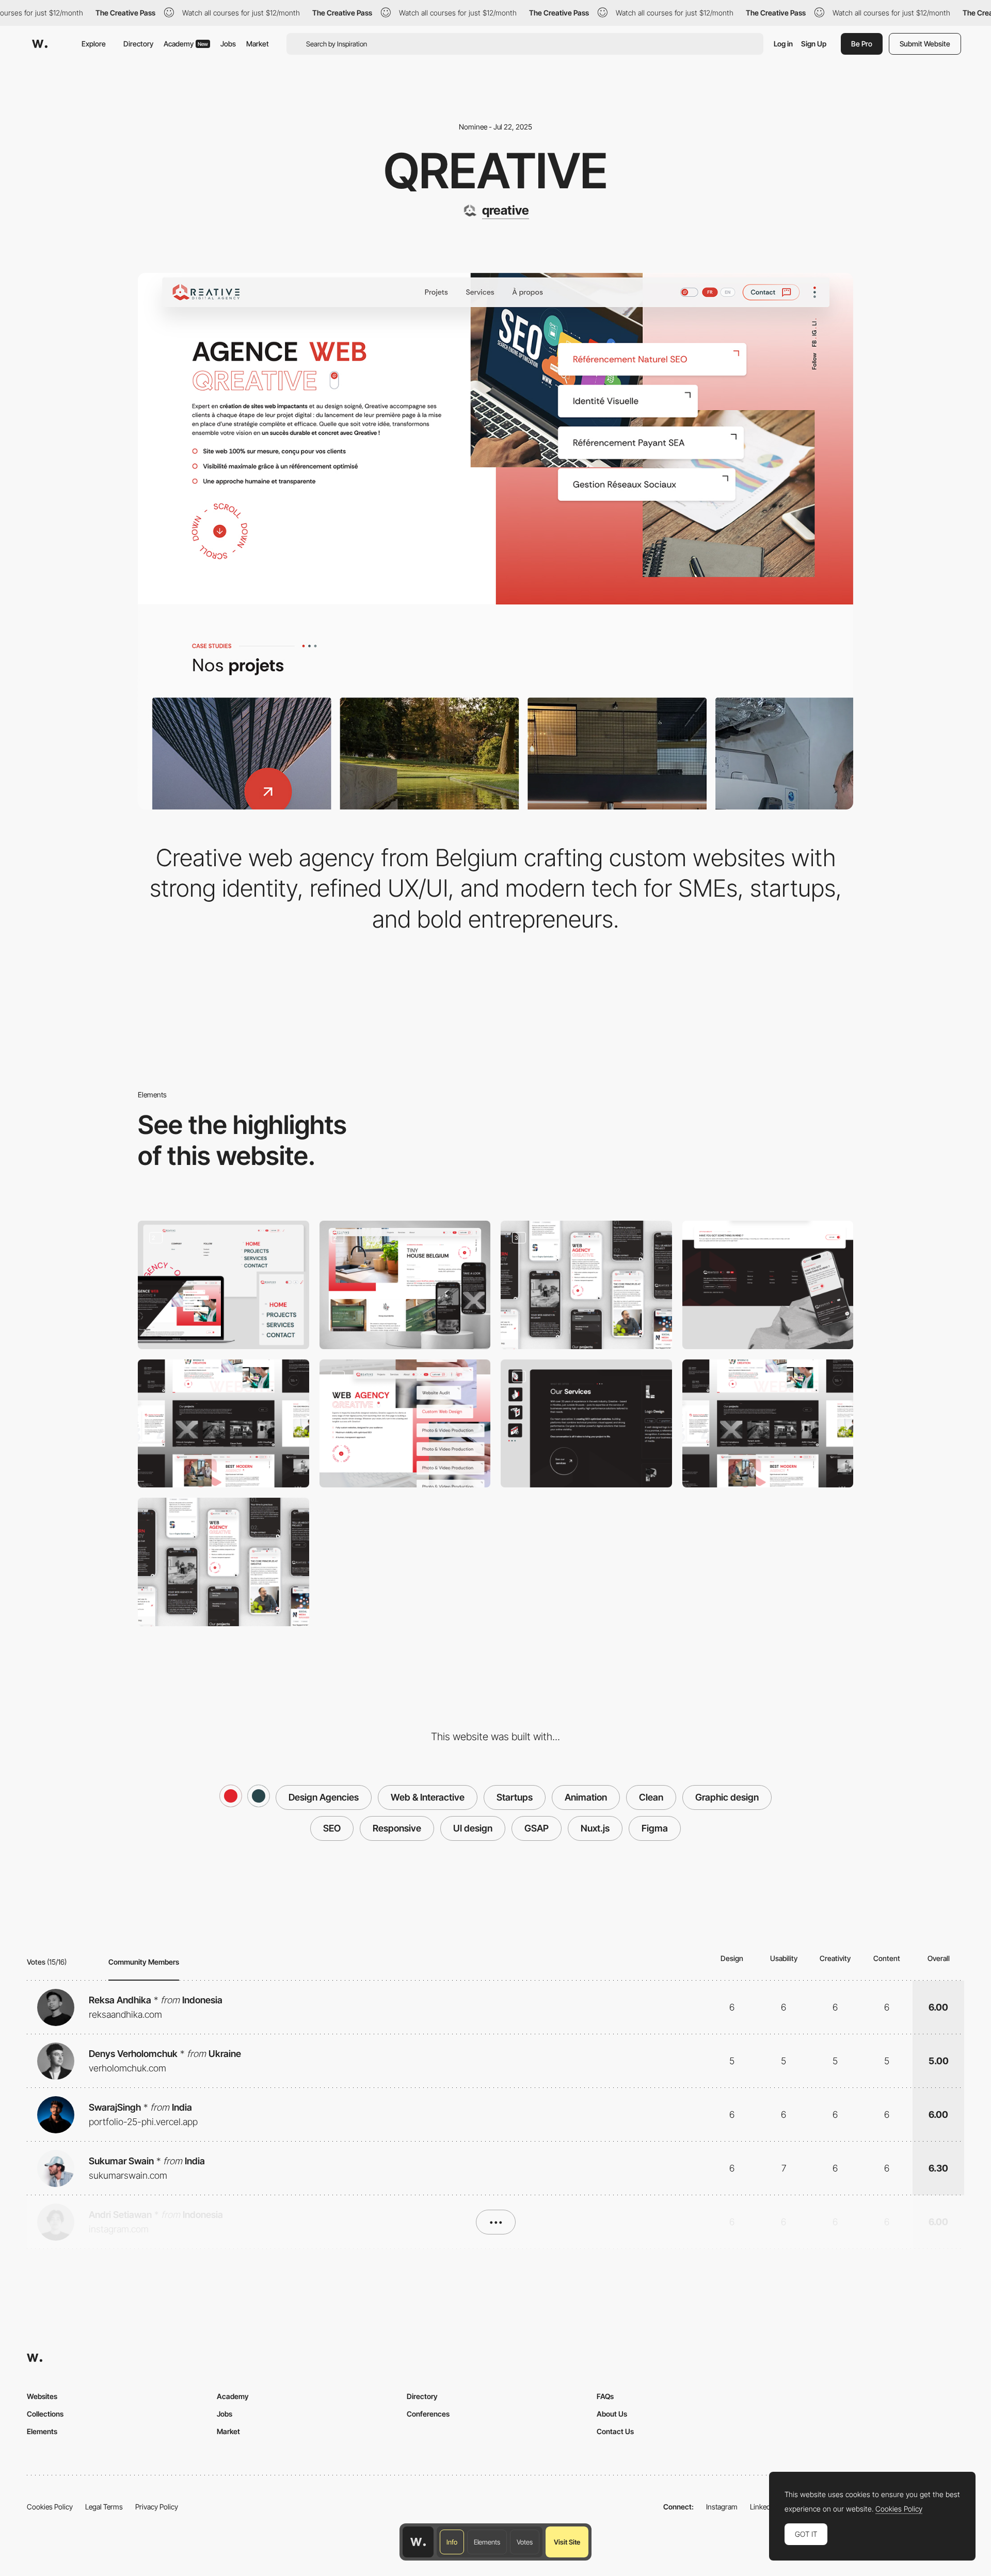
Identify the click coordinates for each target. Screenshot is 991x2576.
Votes (525, 2542)
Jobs (228, 44)
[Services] (586, 1424)
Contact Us (615, 2431)
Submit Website (925, 44)
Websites (42, 2396)
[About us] (223, 1424)
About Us (612, 2414)
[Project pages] (405, 1285)
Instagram (722, 2507)
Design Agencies (324, 1797)
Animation (586, 1797)
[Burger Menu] (223, 1285)
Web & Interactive (428, 1797)
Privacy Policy (157, 2507)
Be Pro (862, 44)
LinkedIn (763, 2507)
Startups (515, 1797)
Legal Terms (104, 2507)
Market (258, 44)
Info (452, 2542)
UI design (473, 1828)
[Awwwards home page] (418, 2542)
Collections (45, 2414)
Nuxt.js (595, 1828)
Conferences (428, 2414)
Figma (655, 1828)
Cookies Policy (50, 2507)
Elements (487, 2542)
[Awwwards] (40, 44)
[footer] (768, 1285)
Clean (651, 1797)
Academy (186, 44)
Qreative (496, 171)
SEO (332, 1828)
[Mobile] (586, 1285)
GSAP (537, 1828)
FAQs (605, 2396)
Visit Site (567, 2542)
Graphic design (727, 1797)
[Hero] (405, 1424)
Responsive (397, 1828)
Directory (138, 44)
